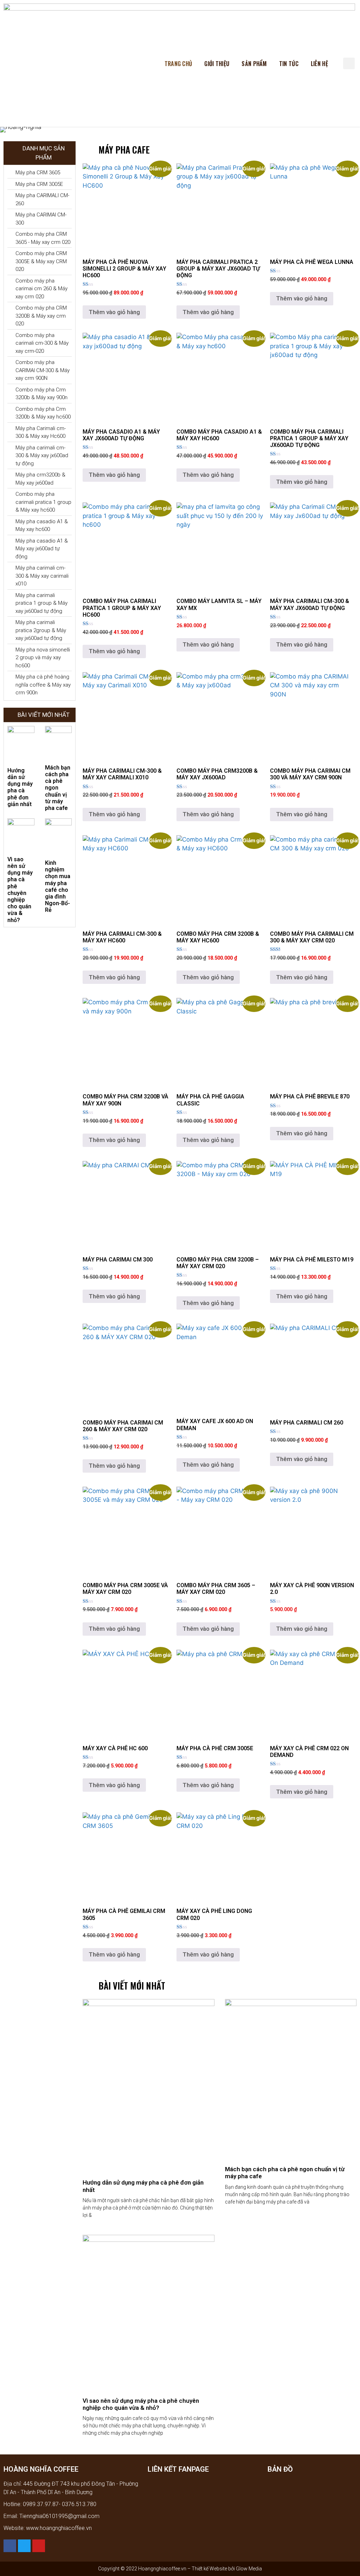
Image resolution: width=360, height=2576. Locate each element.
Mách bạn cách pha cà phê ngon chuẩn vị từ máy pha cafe (58, 788)
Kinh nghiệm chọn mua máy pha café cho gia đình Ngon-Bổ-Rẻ (58, 886)
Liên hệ (319, 64)
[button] (349, 63)
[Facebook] (10, 2546)
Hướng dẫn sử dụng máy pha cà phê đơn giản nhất (20, 787)
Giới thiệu (217, 64)
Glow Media (248, 2569)
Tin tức (289, 64)
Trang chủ (178, 64)
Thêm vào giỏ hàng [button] (114, 312)
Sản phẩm (254, 64)
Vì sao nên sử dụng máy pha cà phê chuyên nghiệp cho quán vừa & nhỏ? (20, 890)
